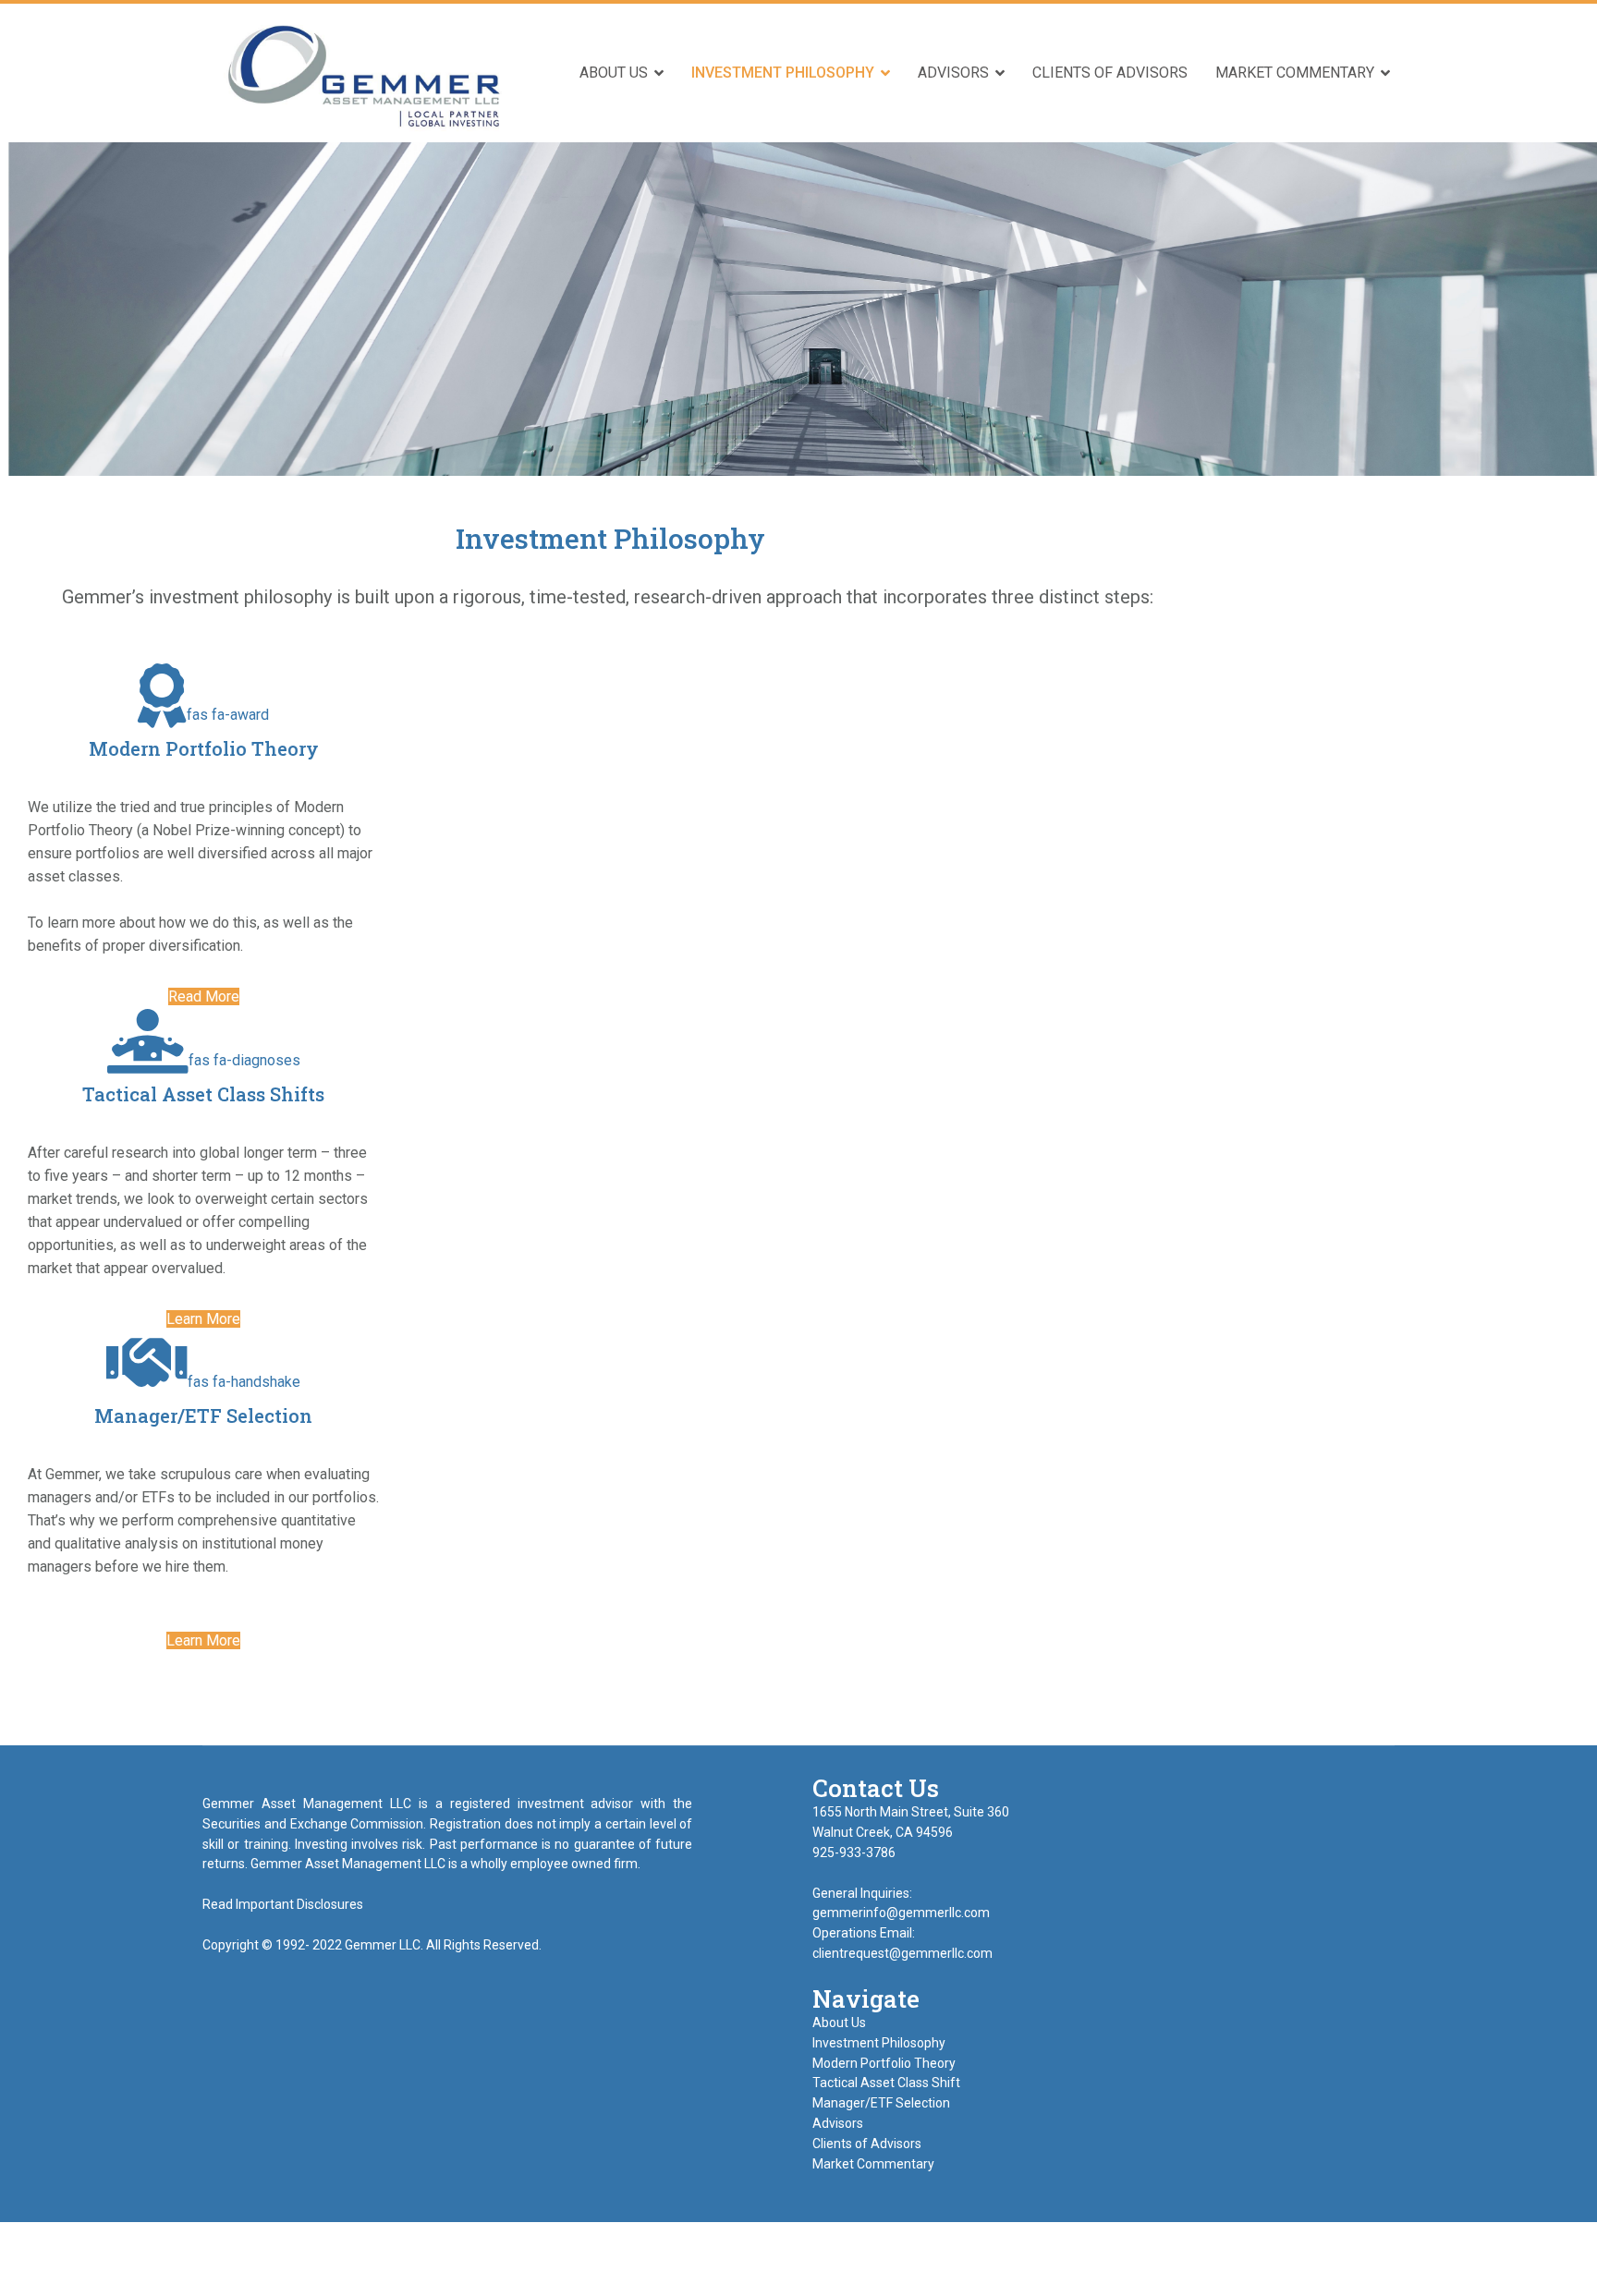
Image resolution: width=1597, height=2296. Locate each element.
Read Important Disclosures (283, 1904)
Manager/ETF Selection (881, 2103)
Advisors (953, 73)
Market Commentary (1295, 73)
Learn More (203, 1319)
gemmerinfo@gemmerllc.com (902, 1913)
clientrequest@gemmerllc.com (902, 1953)
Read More (204, 996)
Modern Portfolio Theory (884, 2063)
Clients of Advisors (1110, 73)
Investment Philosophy (783, 73)
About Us (614, 73)
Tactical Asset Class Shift (886, 2083)
